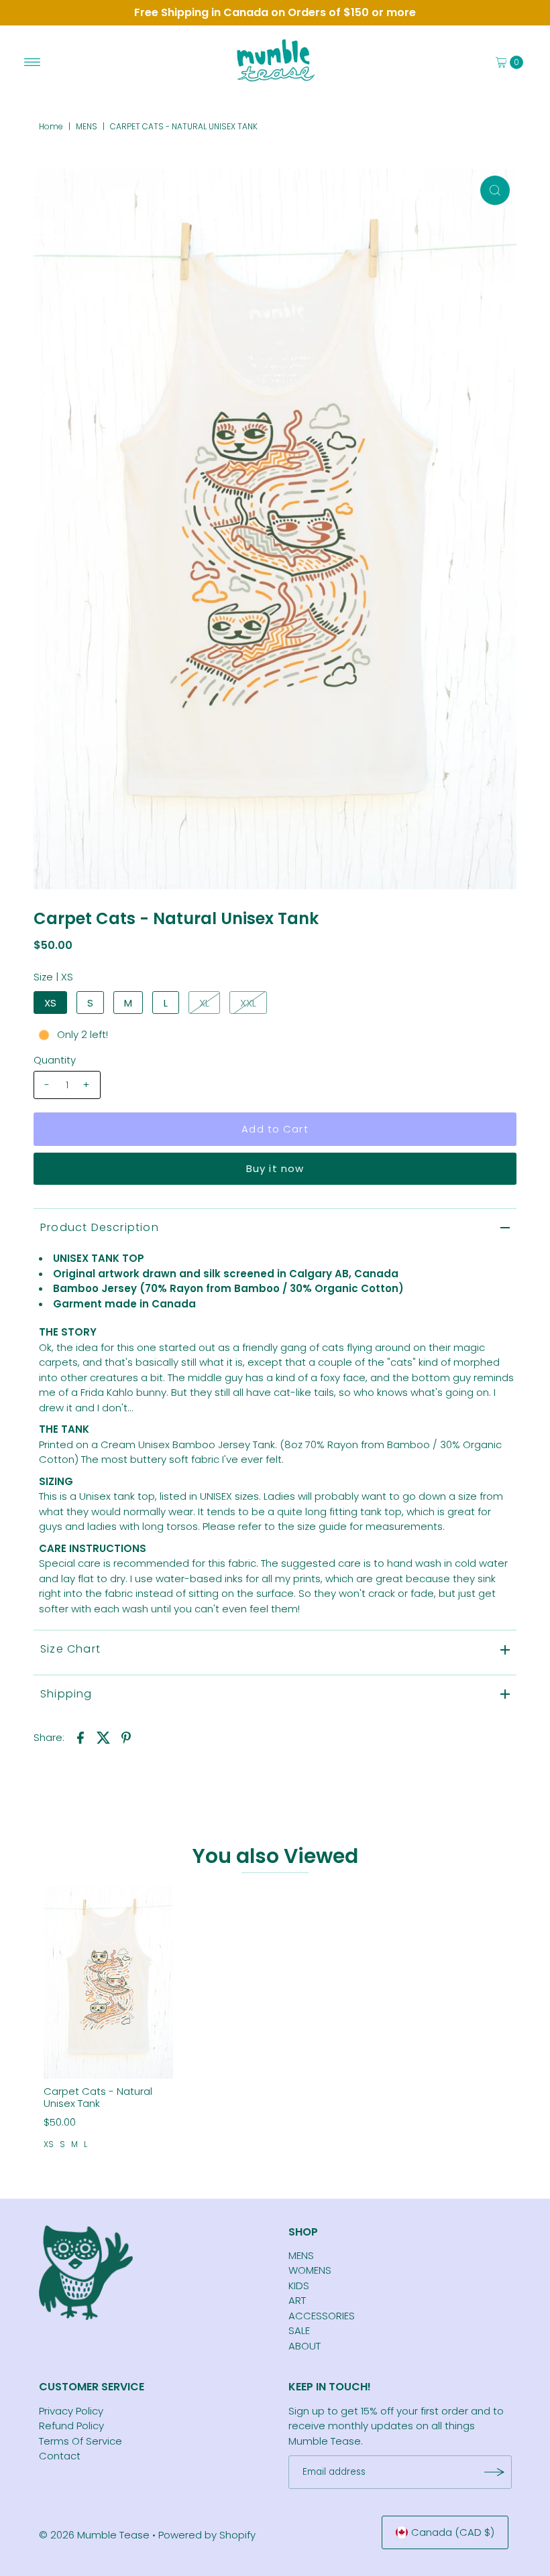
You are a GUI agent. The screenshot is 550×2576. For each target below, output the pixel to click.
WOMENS (310, 2270)
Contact (60, 2456)
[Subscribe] (495, 2472)
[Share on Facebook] (80, 1737)
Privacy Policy (71, 2411)
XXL (248, 1003)
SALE (299, 2330)
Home (51, 126)
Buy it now (275, 1168)
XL (204, 1003)
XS (50, 1003)
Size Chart (70, 1649)
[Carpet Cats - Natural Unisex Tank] (108, 1982)
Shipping (66, 1694)
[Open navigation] (33, 62)
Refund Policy (71, 2426)
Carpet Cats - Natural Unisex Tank (98, 2097)
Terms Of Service (80, 2441)
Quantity (55, 1060)
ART (297, 2300)
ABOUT (305, 2346)
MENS (87, 126)
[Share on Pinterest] (126, 1737)
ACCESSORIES (322, 2316)
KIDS (299, 2285)
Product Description (100, 1227)
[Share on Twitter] (103, 1737)
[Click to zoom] (495, 190)
